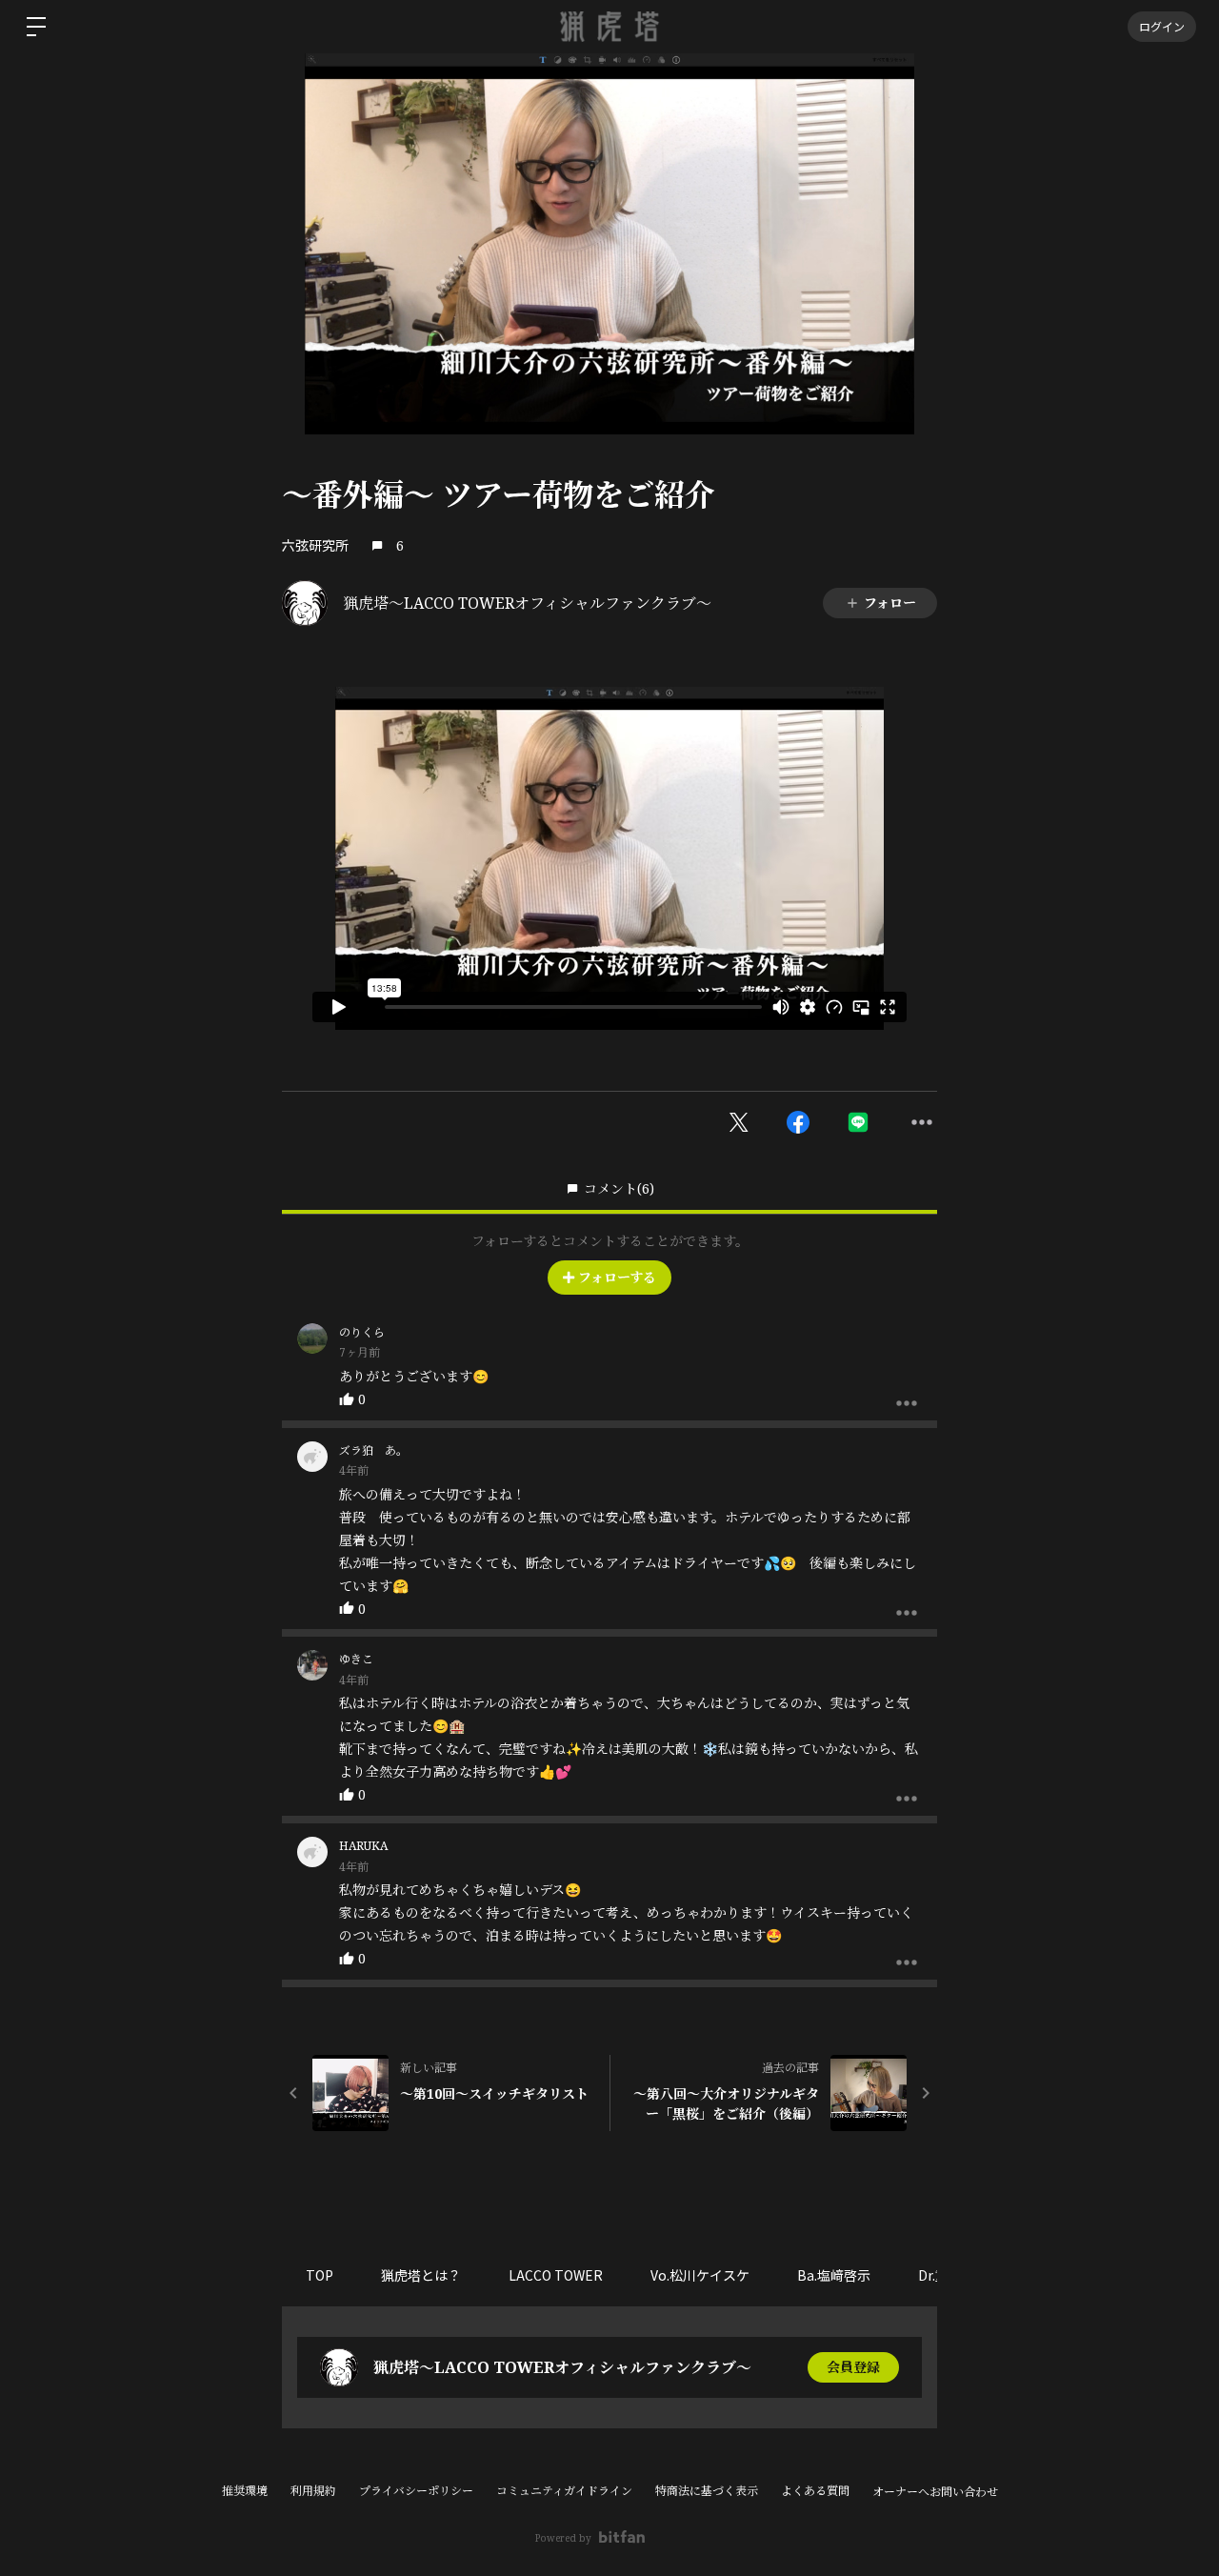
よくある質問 (815, 2491)
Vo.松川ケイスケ (700, 2275)
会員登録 (853, 2367)
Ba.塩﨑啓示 (834, 2275)
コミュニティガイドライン (564, 2491)
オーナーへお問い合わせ (935, 2492)
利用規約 (313, 2491)
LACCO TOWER (556, 2275)
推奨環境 (245, 2491)
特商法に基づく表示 (707, 2491)
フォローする (617, 1277)
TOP (320, 2275)
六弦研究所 (315, 545)
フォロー (890, 603)
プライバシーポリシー (416, 2491)
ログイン (1162, 26)
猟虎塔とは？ (421, 2275)
